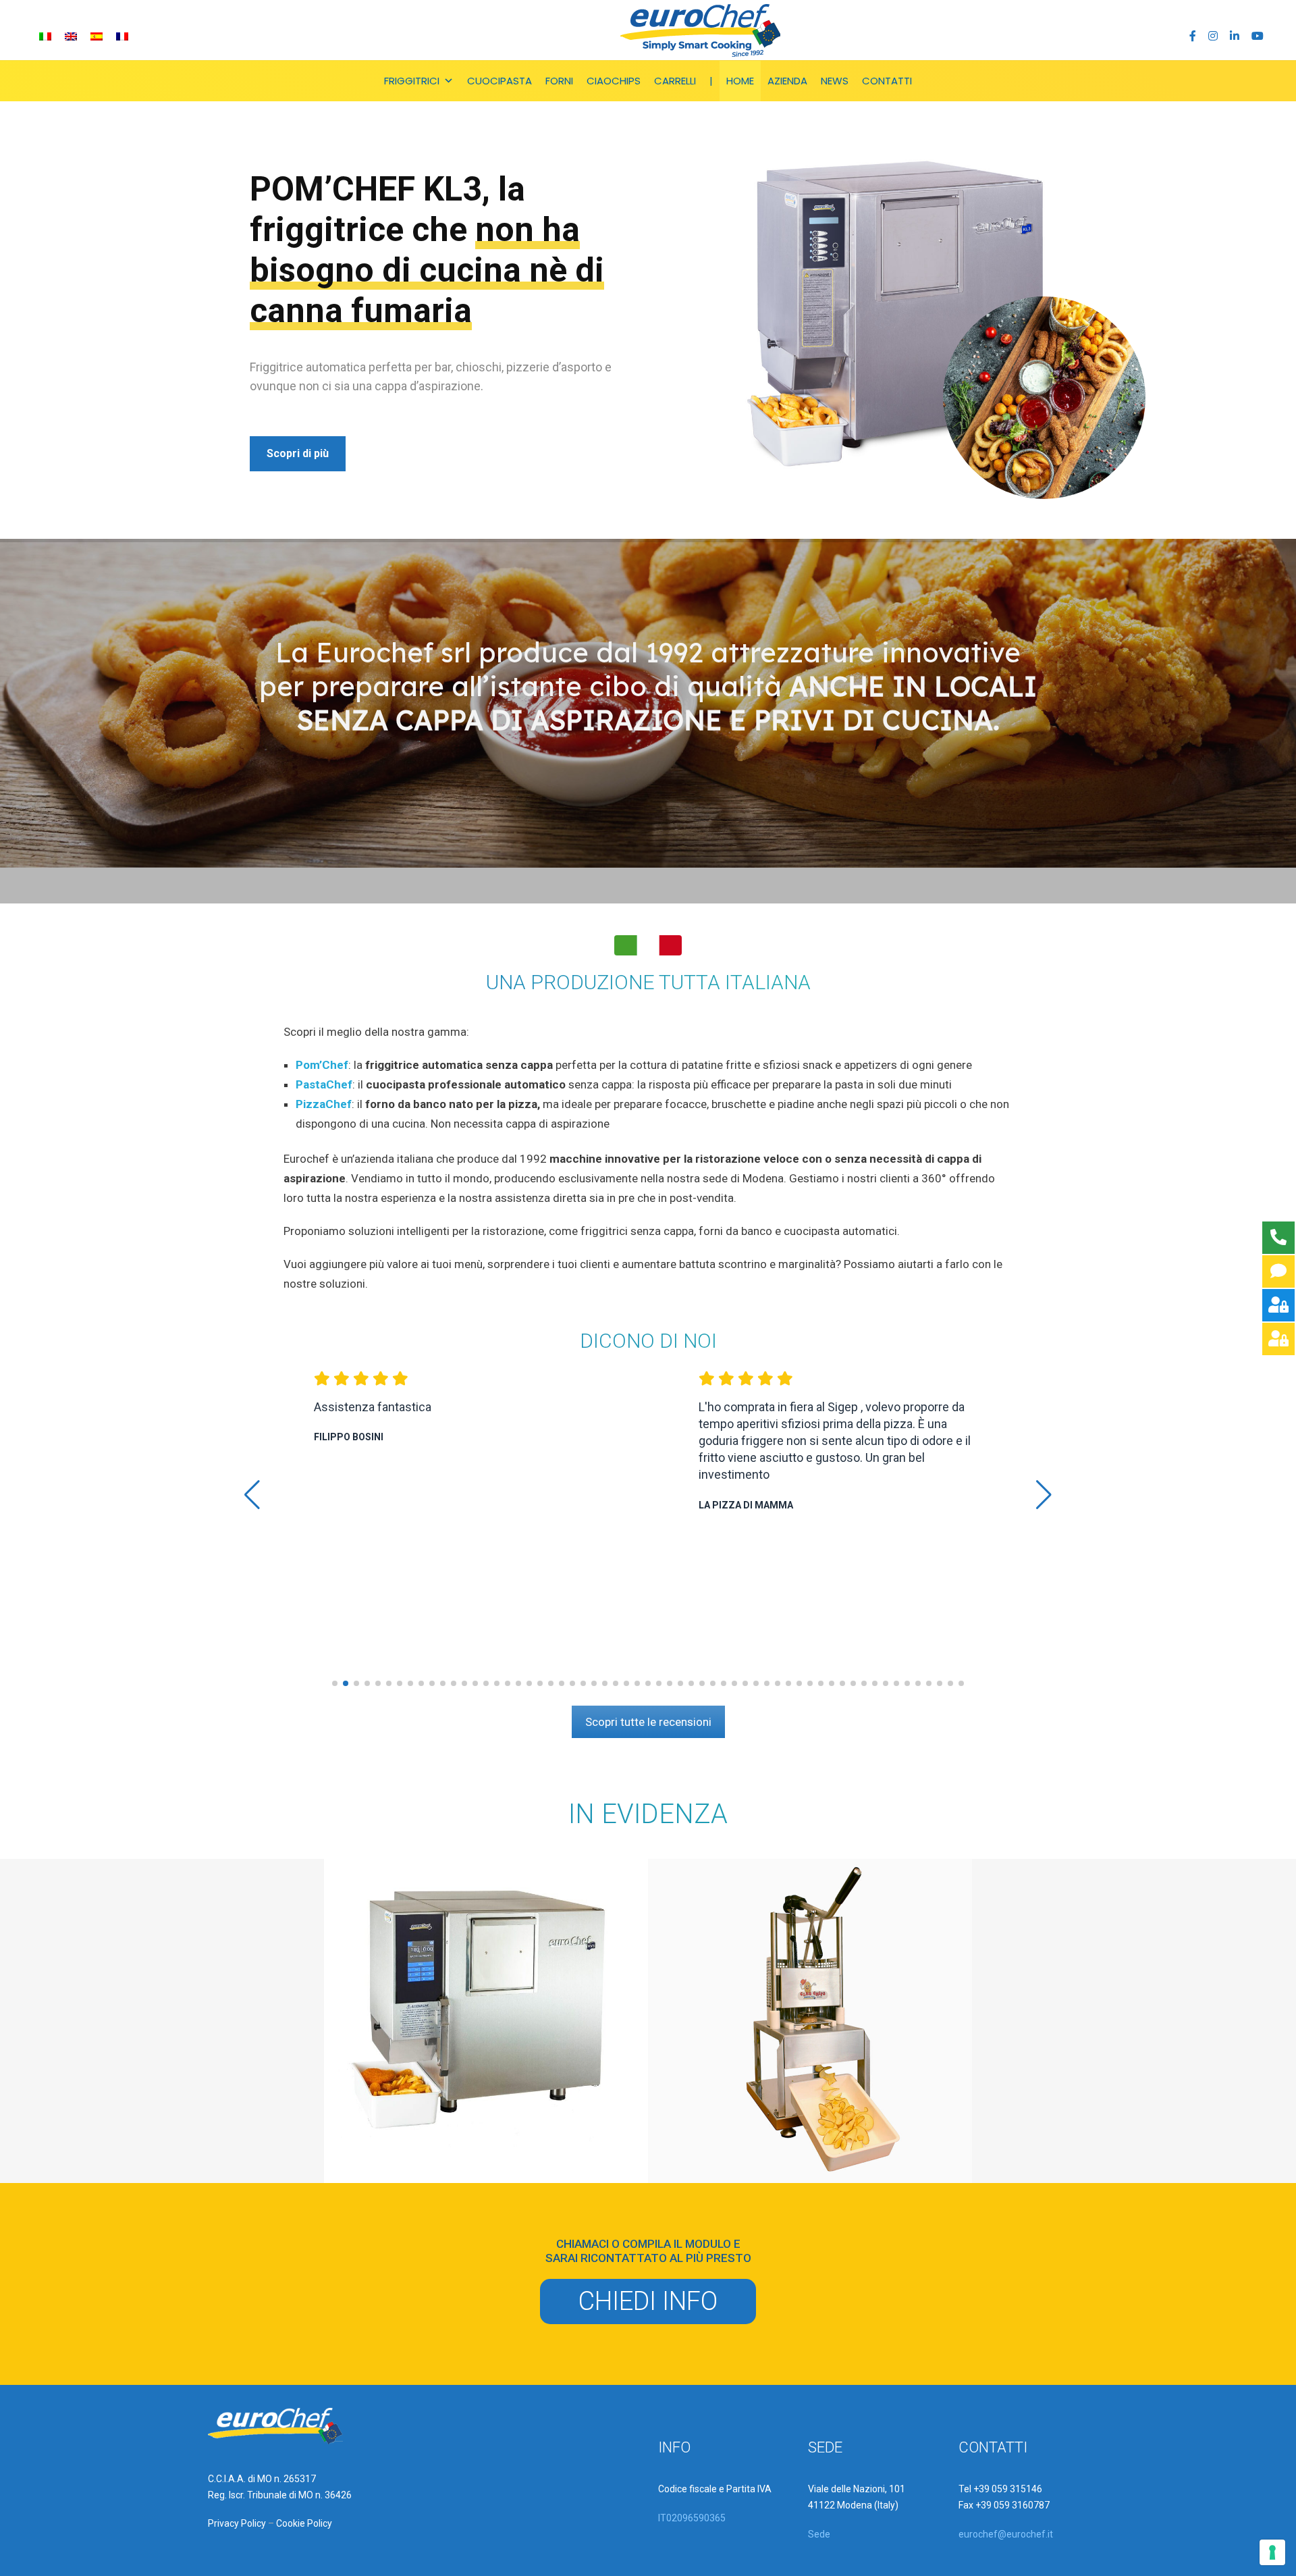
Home (740, 81)
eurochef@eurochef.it (1006, 2534)
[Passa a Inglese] (71, 36)
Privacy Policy (237, 2523)
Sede (819, 2534)
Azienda (787, 81)
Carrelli (675, 81)
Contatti (887, 81)
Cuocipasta (500, 81)
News (835, 81)
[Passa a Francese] (122, 36)
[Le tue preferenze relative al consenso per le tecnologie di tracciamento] (1272, 2552)
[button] (335, 1683)
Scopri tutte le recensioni (648, 1722)
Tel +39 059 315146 (1000, 2489)
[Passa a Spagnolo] (97, 36)
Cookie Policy (304, 2523)
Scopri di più (298, 453)
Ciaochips (614, 81)
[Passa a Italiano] (45, 36)
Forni (559, 81)
